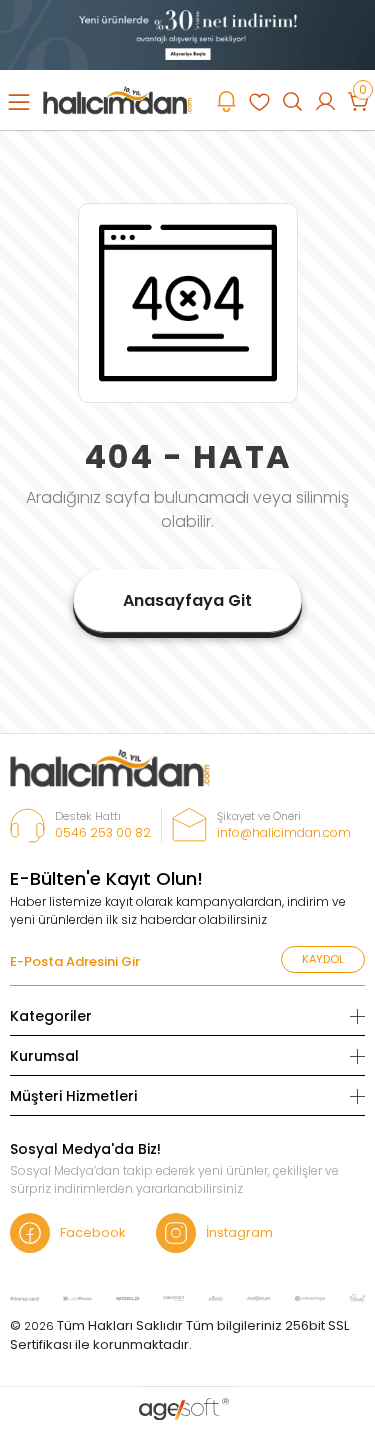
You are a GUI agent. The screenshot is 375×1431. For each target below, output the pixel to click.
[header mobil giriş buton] (325, 101)
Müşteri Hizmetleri (73, 1096)
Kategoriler (51, 1016)
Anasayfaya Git (187, 600)
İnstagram (239, 1232)
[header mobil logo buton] (117, 99)
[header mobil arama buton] (292, 101)
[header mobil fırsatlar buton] (226, 101)
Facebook (93, 1232)
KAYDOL (323, 959)
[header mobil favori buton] (259, 101)
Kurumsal (44, 1056)
